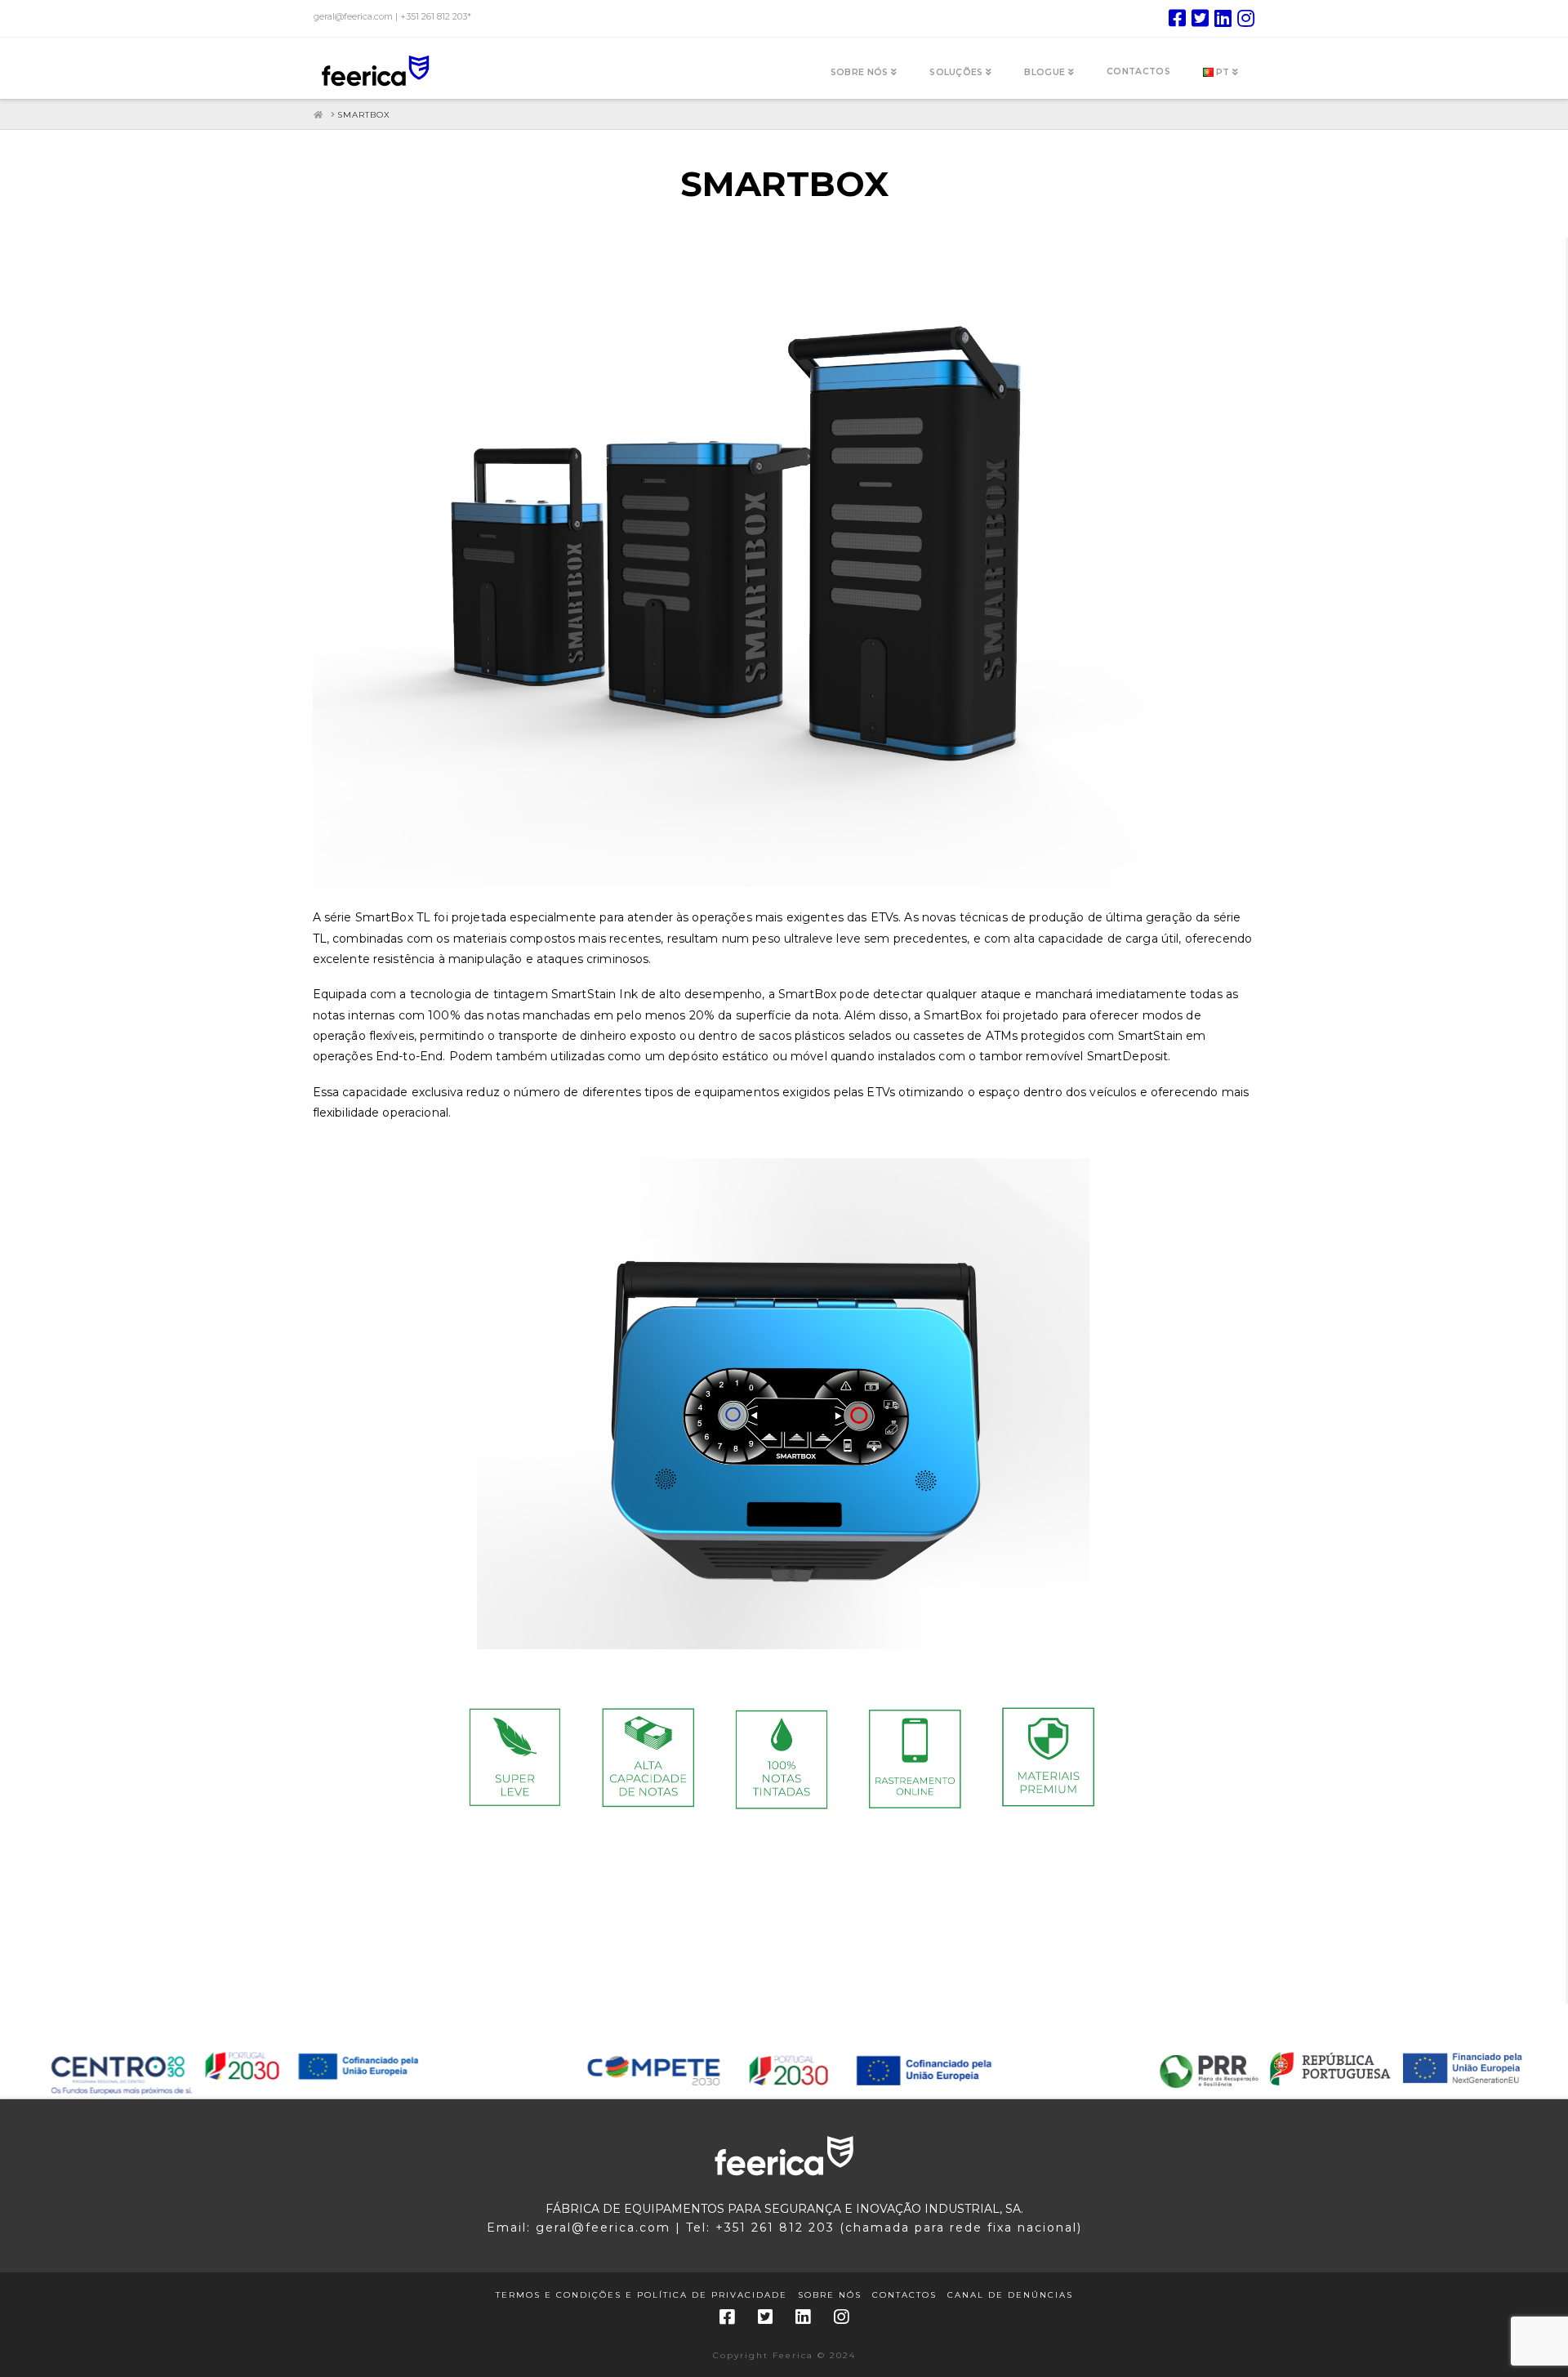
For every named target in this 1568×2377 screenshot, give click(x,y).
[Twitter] (1200, 18)
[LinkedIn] (1223, 18)
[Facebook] (1177, 18)
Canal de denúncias (1010, 2295)
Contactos (904, 2295)
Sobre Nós (830, 2295)
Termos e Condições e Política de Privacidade (641, 2295)
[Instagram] (1246, 18)
